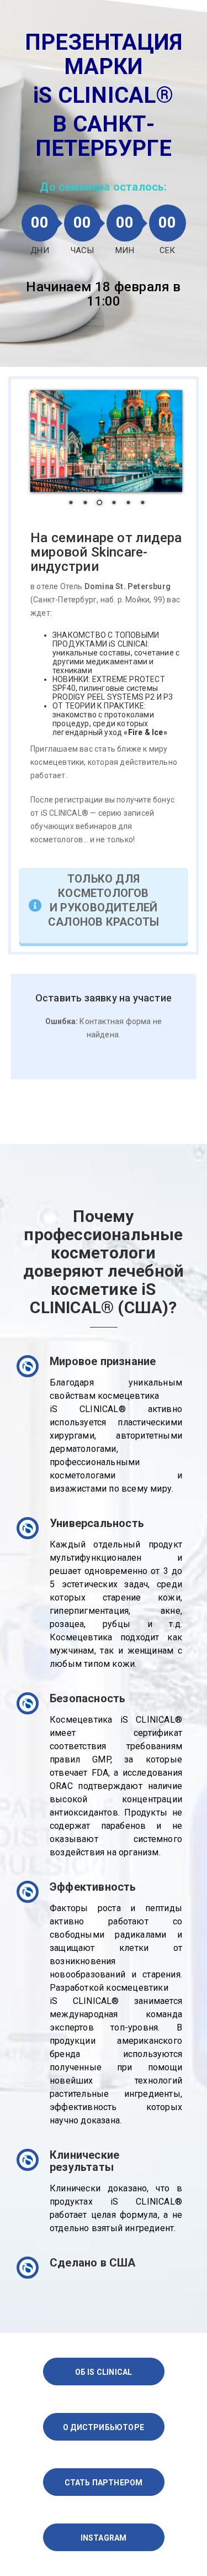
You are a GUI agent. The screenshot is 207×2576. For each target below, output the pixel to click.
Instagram (104, 2538)
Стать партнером (104, 2483)
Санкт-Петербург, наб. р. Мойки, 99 (98, 600)
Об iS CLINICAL (104, 2372)
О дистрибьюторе (104, 2427)
